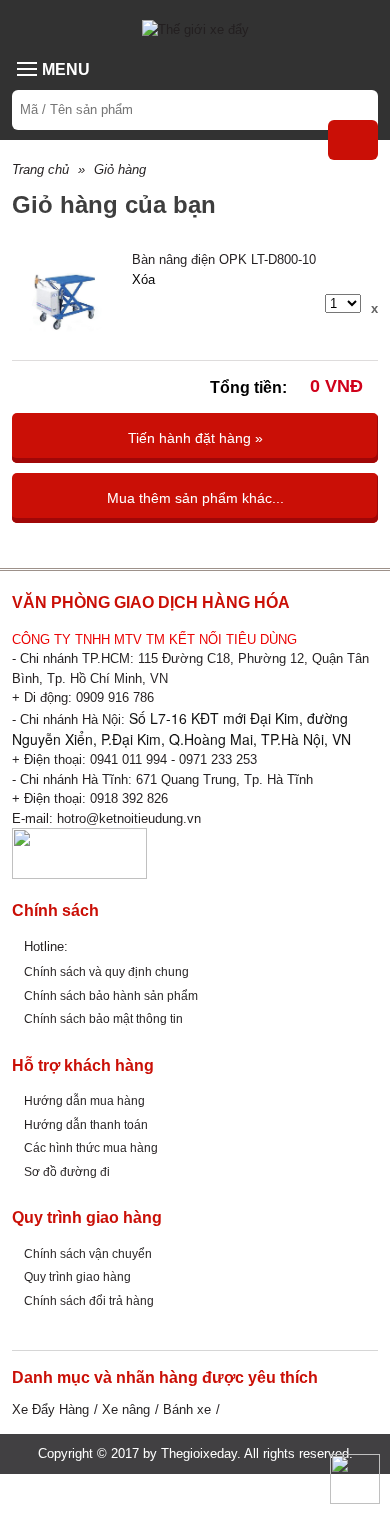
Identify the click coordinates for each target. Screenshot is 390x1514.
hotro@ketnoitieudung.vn (129, 818)
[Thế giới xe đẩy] (195, 28)
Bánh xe (187, 1409)
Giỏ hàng (120, 169)
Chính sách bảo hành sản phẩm (111, 995)
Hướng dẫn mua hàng (84, 1100)
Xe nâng (126, 1409)
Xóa (143, 279)
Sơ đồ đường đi (67, 1171)
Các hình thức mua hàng (91, 1147)
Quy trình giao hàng (77, 1276)
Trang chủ (40, 169)
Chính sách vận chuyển (88, 1253)
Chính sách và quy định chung (106, 971)
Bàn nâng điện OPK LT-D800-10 (224, 259)
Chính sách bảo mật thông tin (103, 1018)
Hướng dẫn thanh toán (86, 1124)
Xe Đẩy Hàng (50, 1409)
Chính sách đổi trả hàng (89, 1300)
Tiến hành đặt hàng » (195, 438)
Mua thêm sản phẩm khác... (195, 498)
